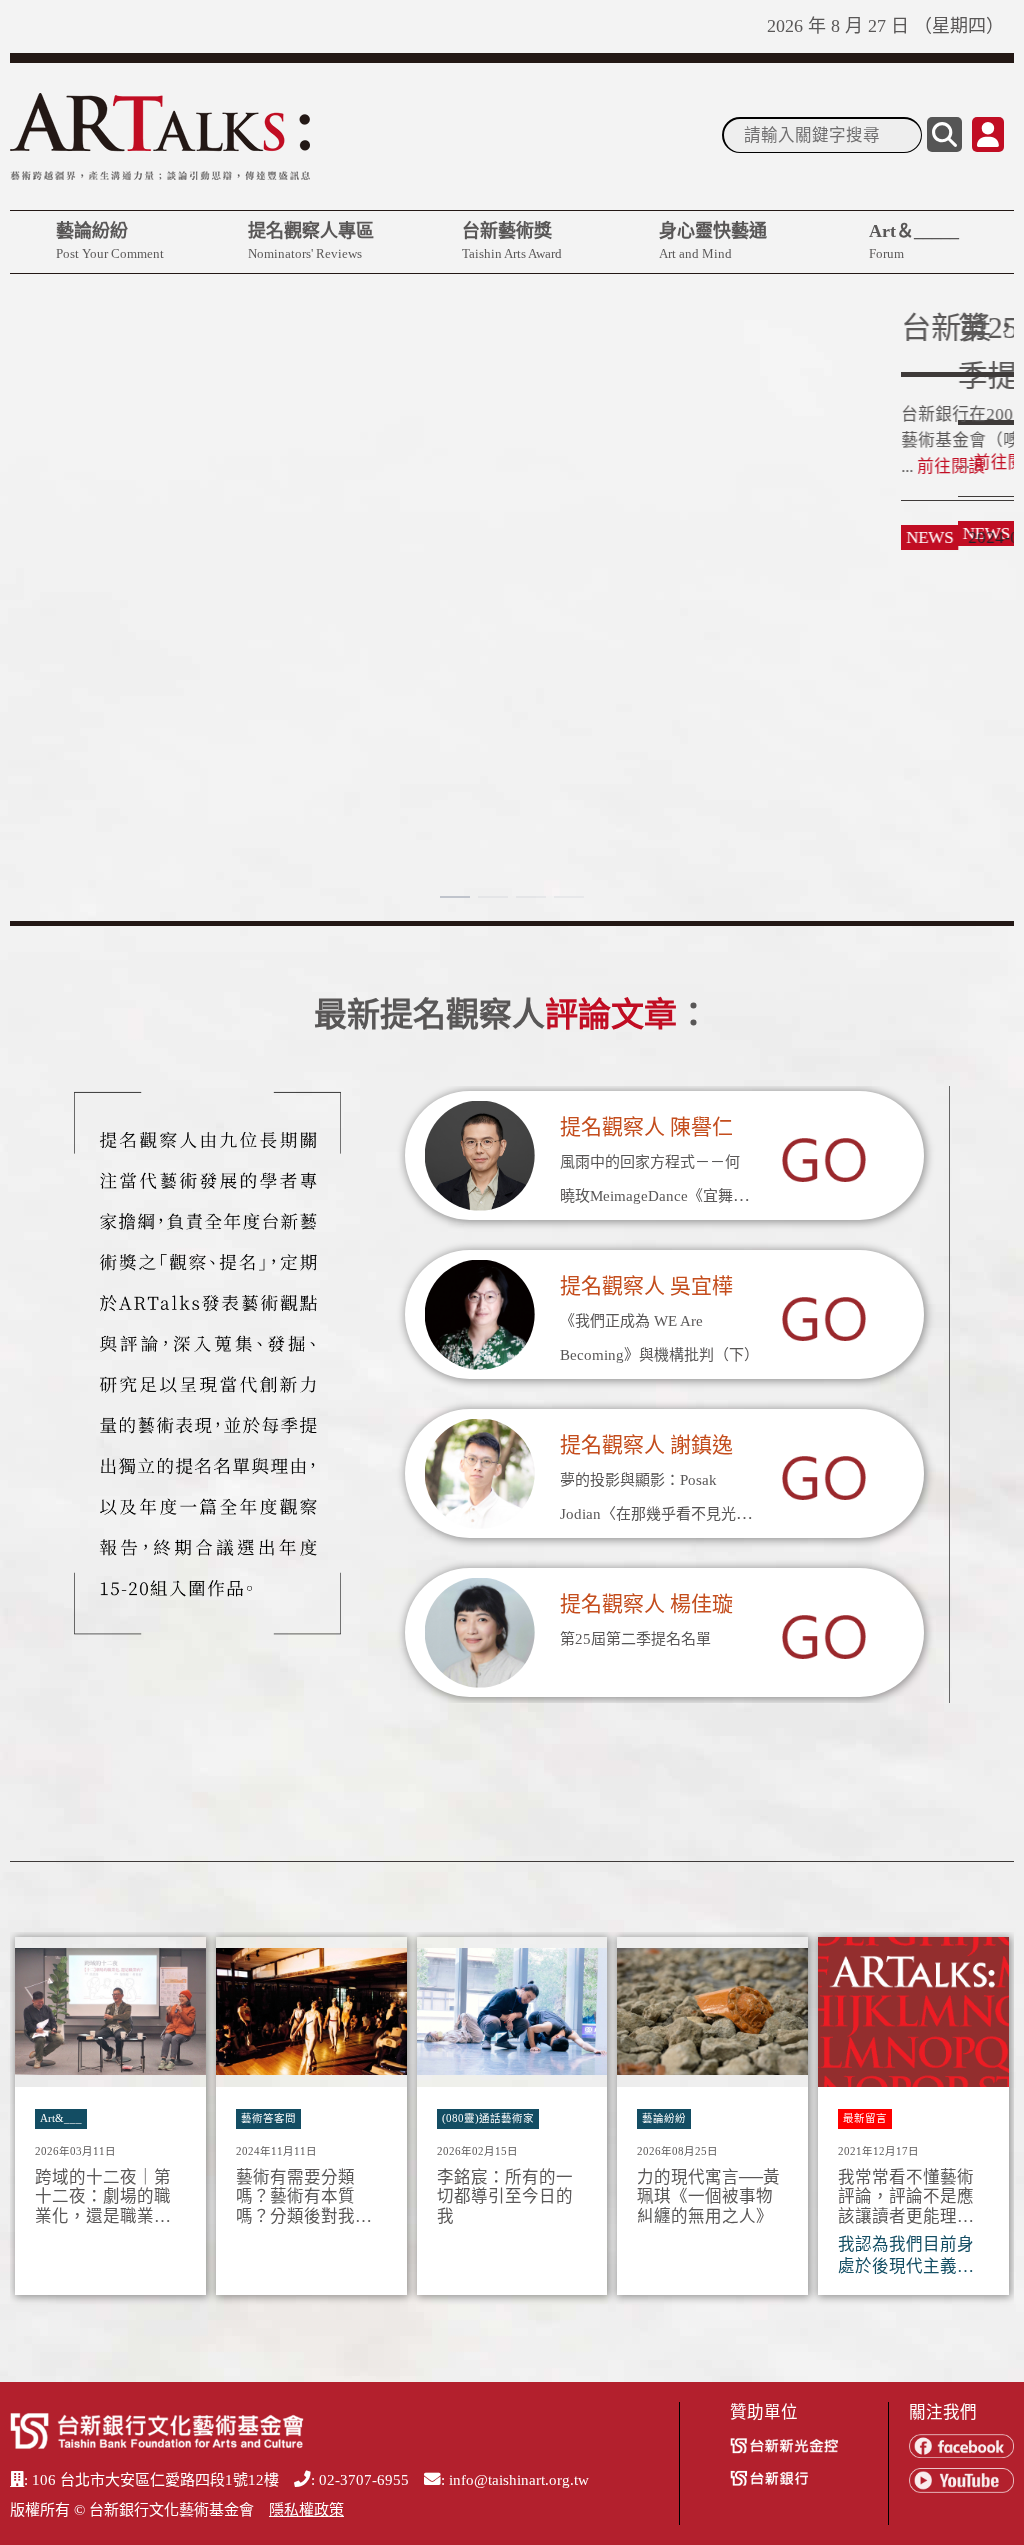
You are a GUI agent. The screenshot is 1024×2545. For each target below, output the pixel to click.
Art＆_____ (914, 241)
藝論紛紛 (110, 241)
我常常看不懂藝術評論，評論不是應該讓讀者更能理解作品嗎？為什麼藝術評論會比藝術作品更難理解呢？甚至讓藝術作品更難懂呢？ (906, 2197)
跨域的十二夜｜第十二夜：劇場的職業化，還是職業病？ (103, 2197)
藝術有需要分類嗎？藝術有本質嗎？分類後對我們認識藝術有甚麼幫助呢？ (304, 2197)
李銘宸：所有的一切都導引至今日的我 (505, 2197)
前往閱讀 (60, 510)
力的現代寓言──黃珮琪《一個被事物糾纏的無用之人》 (708, 2197)
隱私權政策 (306, 2510)
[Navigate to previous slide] (35, 2122)
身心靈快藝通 (713, 241)
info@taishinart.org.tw (519, 2480)
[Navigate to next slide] (989, 2122)
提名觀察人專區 (311, 241)
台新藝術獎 (512, 241)
